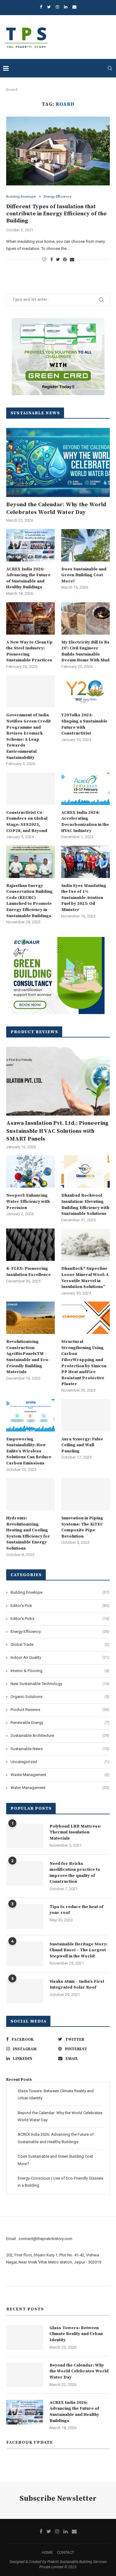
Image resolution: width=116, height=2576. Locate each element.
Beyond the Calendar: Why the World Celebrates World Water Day (56, 508)
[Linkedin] (66, 7)
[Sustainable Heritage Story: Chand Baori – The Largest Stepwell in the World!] (25, 1954)
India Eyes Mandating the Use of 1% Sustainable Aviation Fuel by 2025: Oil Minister (84, 898)
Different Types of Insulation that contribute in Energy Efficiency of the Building (56, 214)
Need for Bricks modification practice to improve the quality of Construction (75, 1873)
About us (14, 2279)
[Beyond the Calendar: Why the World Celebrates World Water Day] (58, 462)
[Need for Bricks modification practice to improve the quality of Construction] (25, 1873)
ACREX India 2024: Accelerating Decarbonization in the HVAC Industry (85, 822)
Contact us (16, 2293)
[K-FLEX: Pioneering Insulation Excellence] (30, 1245)
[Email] (74, 7)
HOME (47, 2552)
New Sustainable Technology (60, 1684)
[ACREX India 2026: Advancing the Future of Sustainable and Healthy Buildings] (30, 545)
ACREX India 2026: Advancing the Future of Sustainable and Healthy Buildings (28, 578)
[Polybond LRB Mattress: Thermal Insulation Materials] (25, 1836)
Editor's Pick (60, 1606)
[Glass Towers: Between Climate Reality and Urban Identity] (25, 2338)
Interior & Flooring (60, 1671)
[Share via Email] (72, 259)
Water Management (60, 1788)
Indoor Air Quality (60, 1657)
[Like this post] (44, 259)
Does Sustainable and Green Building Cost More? (84, 575)
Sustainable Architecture (60, 1735)
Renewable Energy (60, 1723)
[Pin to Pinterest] (65, 259)
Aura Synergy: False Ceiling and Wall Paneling (82, 1445)
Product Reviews (60, 1710)
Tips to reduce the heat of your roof (76, 1910)
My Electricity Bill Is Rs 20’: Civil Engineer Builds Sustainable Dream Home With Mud (85, 651)
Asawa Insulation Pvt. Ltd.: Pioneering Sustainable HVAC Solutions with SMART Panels (57, 1131)
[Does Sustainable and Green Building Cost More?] (86, 545)
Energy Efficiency (58, 197)
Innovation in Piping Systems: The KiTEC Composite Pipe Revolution (82, 1527)
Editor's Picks (60, 1619)
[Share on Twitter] (58, 259)
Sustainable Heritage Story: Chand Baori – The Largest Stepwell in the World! (78, 1950)
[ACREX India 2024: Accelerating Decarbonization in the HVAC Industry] (86, 789)
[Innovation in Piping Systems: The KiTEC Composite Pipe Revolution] (86, 1494)
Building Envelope (21, 197)
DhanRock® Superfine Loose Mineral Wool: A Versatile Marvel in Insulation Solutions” (85, 1278)
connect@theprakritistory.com (45, 2239)
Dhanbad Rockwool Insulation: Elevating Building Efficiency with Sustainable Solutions (85, 1205)
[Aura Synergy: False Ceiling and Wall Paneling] (86, 1415)
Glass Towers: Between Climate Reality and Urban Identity (76, 2334)
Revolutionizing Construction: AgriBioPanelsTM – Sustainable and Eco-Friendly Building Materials (28, 1357)
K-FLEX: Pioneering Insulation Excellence (28, 1272)
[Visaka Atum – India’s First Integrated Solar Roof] (25, 1991)
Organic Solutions (60, 1697)
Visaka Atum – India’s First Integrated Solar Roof (77, 1985)
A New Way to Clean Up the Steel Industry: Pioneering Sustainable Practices (29, 651)
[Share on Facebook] (52, 259)
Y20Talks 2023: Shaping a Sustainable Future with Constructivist (84, 724)
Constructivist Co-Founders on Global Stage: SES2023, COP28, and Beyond (27, 822)
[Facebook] (41, 7)
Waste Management (60, 1775)
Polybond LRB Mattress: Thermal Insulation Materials (75, 1832)
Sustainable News (60, 1749)
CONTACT (66, 2552)
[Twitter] (49, 7)
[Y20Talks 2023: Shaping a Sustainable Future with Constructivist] (86, 691)
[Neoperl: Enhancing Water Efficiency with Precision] (30, 1172)
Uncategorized (60, 1762)
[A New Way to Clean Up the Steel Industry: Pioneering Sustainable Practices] (30, 618)
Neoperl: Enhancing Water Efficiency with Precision (28, 1201)
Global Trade (60, 1644)
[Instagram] (57, 7)
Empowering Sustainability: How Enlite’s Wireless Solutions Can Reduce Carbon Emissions (29, 1451)
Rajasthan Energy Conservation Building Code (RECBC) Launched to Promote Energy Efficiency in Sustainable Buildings (29, 901)
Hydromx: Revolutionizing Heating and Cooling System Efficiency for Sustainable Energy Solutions (28, 1533)
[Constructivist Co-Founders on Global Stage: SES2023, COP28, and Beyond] (30, 789)
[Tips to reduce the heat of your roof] (25, 1916)
